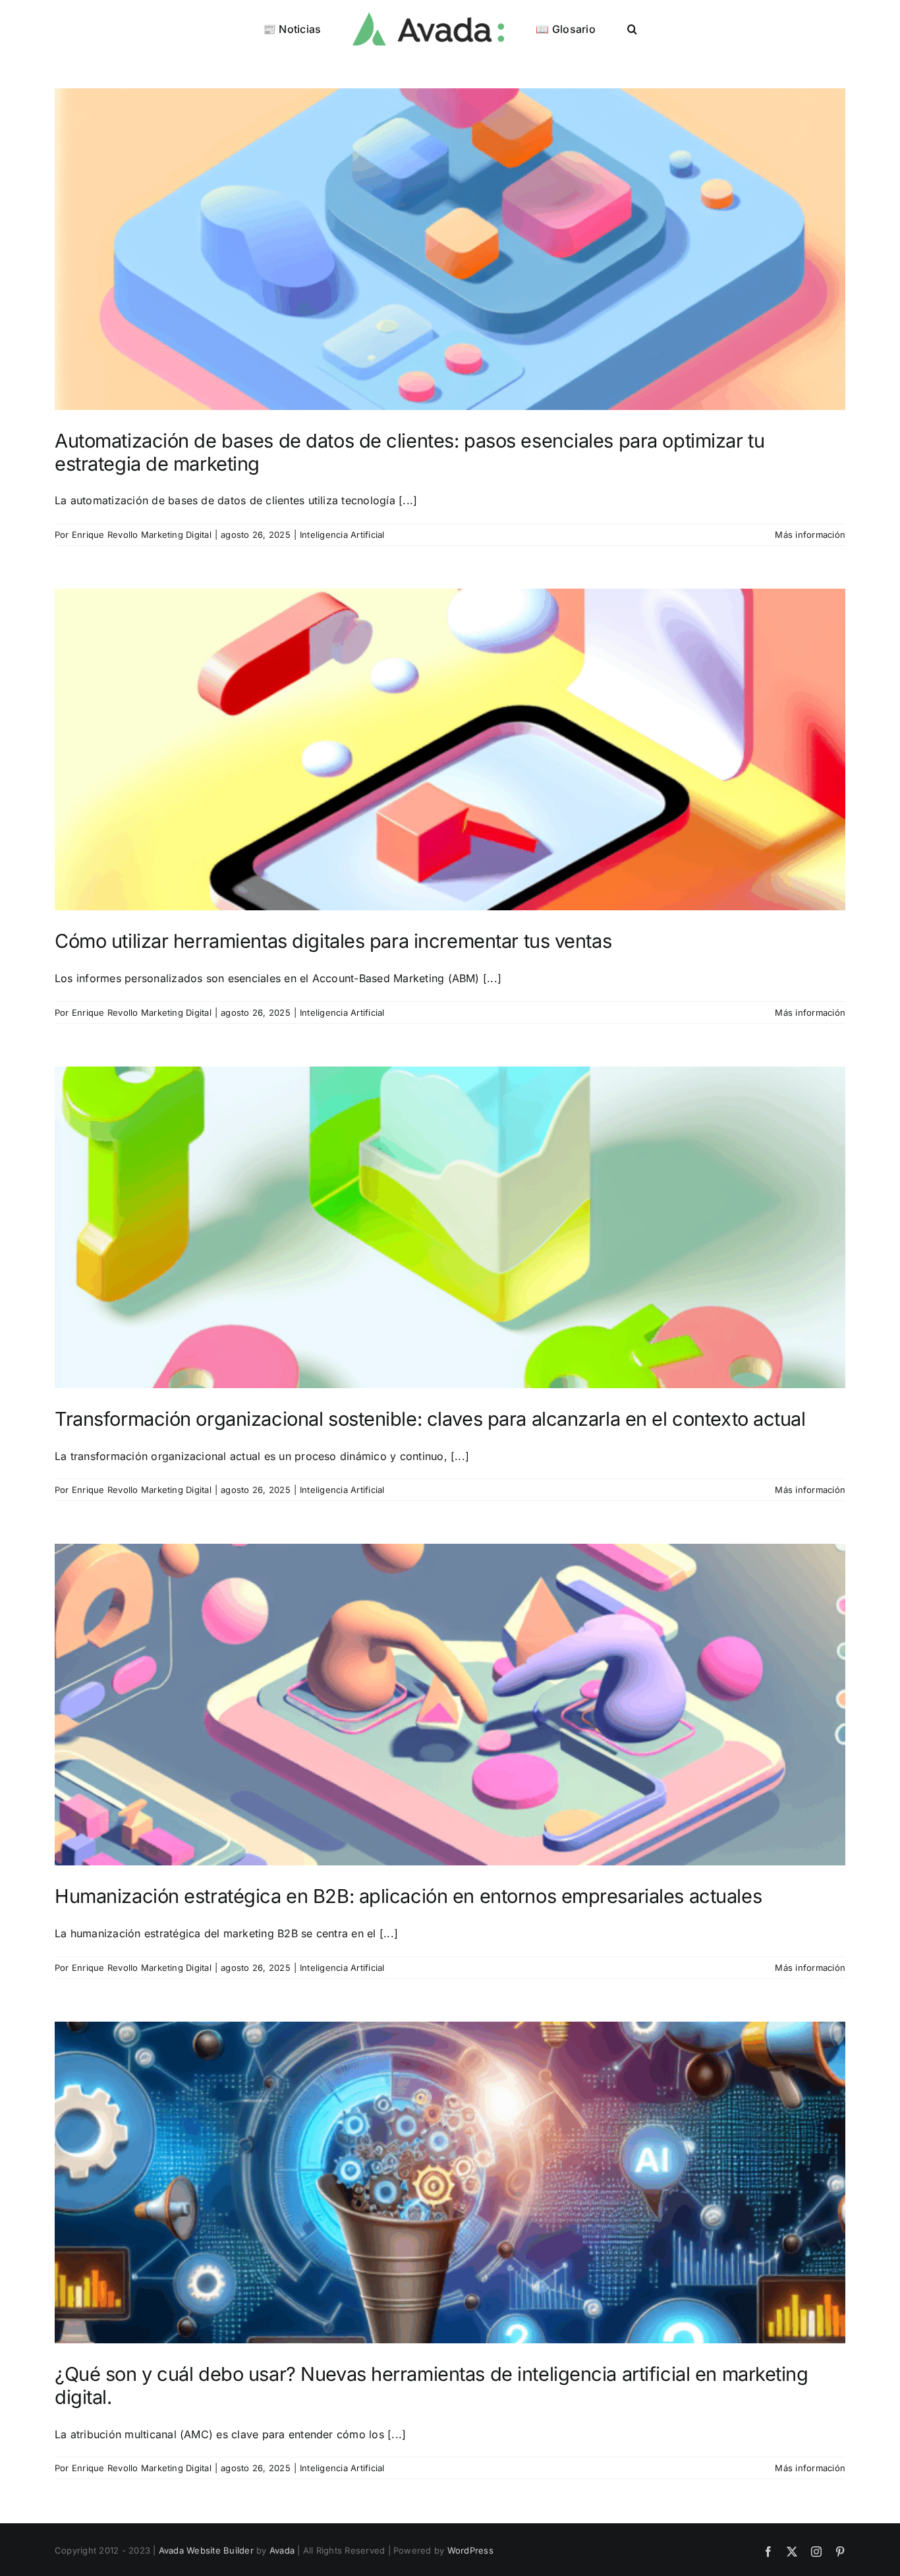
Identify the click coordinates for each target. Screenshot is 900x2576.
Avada (282, 2550)
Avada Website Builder (206, 2550)
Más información (810, 535)
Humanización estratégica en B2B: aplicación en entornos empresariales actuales (408, 1896)
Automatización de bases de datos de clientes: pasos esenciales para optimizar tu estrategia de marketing (409, 452)
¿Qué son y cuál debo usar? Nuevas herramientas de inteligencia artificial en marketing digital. (432, 2386)
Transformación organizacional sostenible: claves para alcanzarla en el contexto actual (430, 1419)
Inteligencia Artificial (342, 535)
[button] (601, 28)
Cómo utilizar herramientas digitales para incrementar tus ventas (333, 941)
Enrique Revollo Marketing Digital (142, 535)
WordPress (470, 2550)
